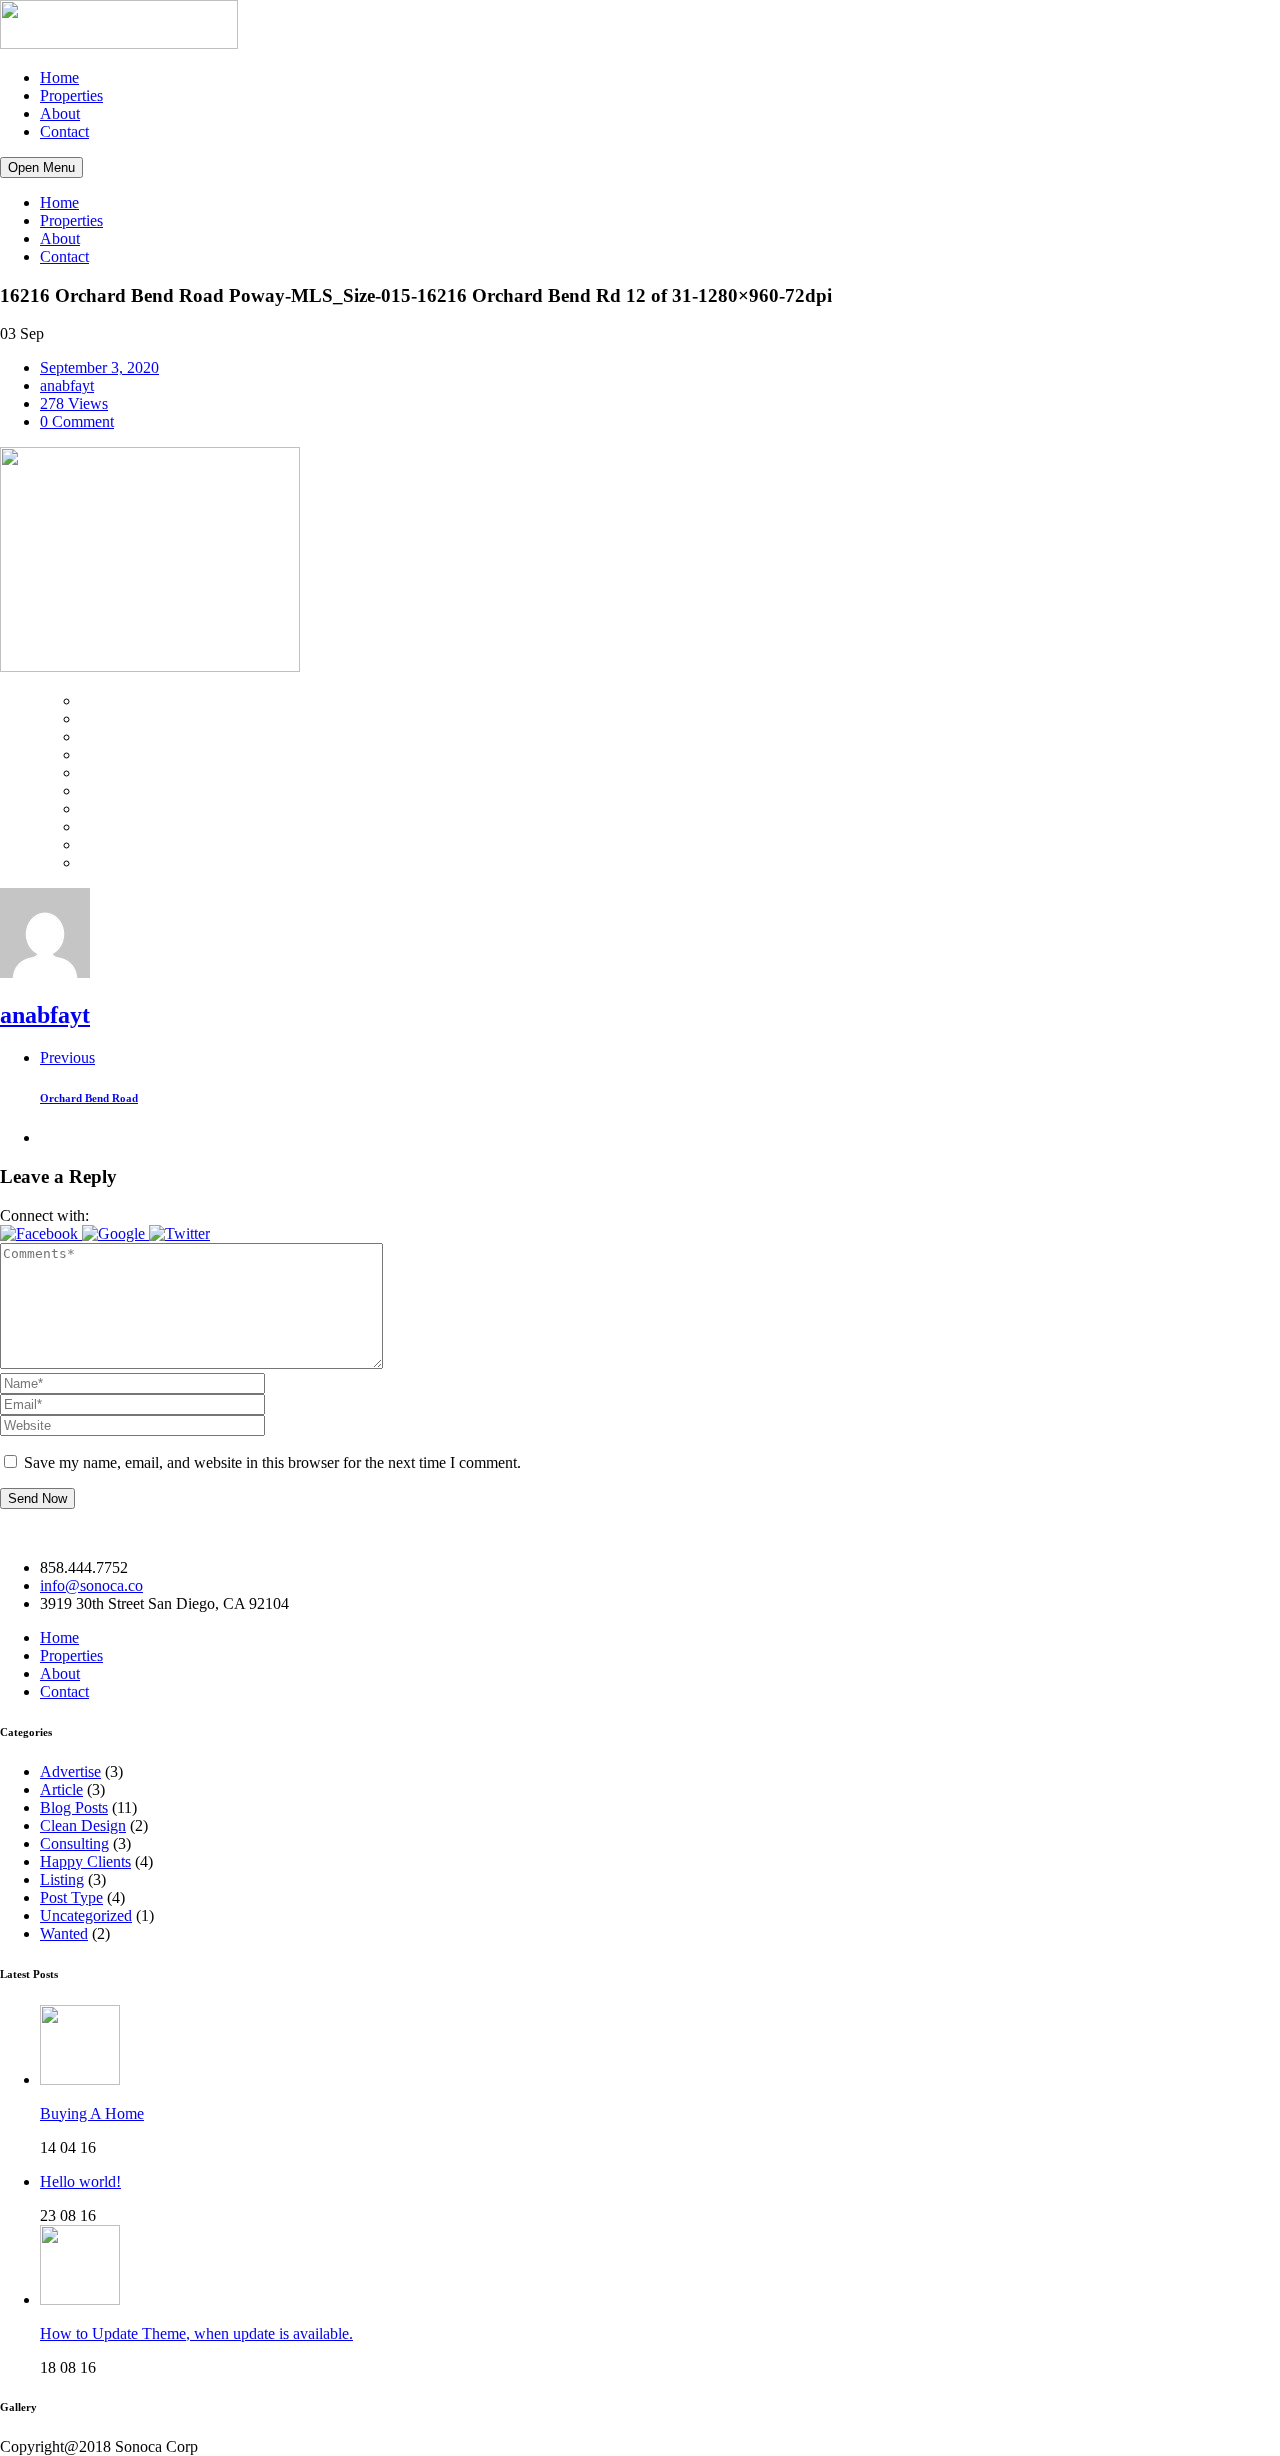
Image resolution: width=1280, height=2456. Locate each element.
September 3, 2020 (99, 367)
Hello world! (80, 2181)
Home (59, 77)
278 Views (74, 403)
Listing (62, 1879)
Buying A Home (92, 2113)
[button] (41, 1233)
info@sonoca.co (91, 1585)
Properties (71, 95)
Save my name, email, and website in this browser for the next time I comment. (272, 1462)
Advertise (70, 1771)
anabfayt (67, 385)
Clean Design (83, 1825)
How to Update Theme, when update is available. (196, 2333)
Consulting (74, 1843)
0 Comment (77, 421)
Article (61, 1789)
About (60, 113)
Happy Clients (85, 1861)
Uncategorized (86, 1915)
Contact (64, 131)
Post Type (71, 1897)
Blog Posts (74, 1807)
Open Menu (41, 167)
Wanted (64, 1933)
